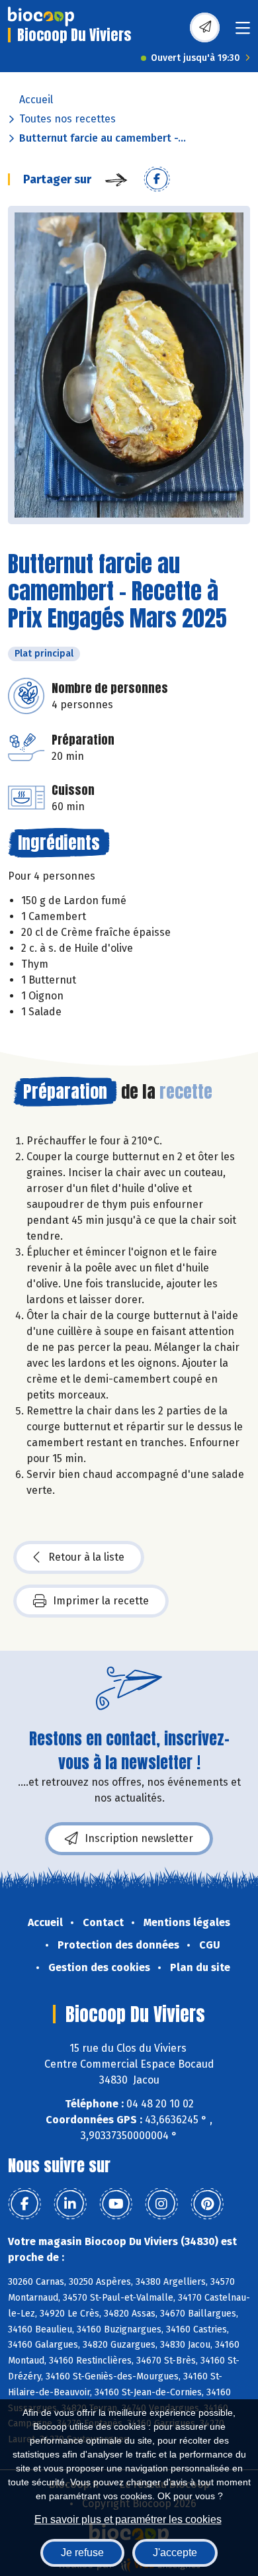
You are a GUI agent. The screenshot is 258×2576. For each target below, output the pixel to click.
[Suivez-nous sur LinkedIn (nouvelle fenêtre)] (70, 2204)
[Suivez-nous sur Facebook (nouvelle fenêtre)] (24, 2204)
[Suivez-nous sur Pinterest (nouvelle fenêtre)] (207, 2204)
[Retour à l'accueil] (41, 17)
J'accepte (175, 2553)
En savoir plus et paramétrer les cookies (128, 2519)
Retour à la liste (86, 1557)
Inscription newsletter (139, 1838)
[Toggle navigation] (243, 32)
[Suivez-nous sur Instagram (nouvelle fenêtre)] (161, 2204)
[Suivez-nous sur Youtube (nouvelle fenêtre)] (116, 2204)
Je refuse (82, 2553)
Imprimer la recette (101, 1601)
